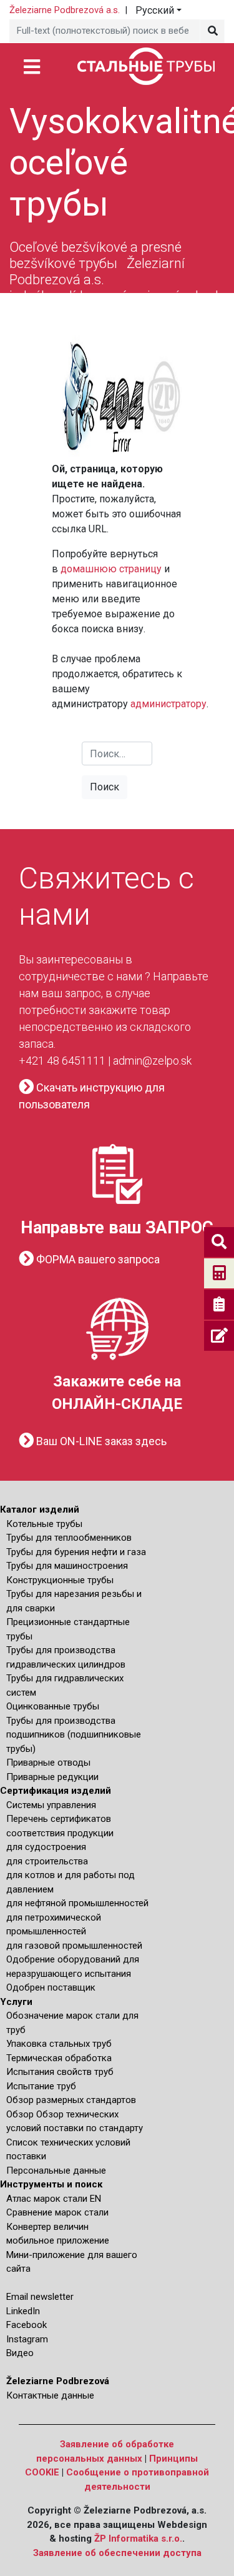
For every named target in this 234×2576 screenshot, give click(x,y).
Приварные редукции (52, 1777)
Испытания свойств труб (60, 2072)
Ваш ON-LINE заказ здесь (100, 1441)
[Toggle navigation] (32, 66)
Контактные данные (50, 2395)
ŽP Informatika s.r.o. (138, 2539)
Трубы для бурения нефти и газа (76, 1552)
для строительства (47, 1861)
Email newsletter (40, 2297)
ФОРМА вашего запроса (97, 1259)
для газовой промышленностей (74, 1946)
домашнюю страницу (111, 569)
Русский (155, 10)
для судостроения (46, 1847)
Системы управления (51, 1805)
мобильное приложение (58, 2240)
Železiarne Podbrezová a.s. (65, 10)
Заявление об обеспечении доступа (117, 2553)
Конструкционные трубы (60, 1580)
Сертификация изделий (56, 1791)
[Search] (212, 31)
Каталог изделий (40, 1509)
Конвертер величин (47, 2227)
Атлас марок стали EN (54, 2199)
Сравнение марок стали (57, 2212)
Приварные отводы (48, 1763)
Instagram (27, 2339)
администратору (168, 704)
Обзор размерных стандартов (71, 2100)
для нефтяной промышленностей (77, 1903)
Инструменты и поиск (51, 2184)
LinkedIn (23, 2311)
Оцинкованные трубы (53, 1706)
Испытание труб (41, 2086)
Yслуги (16, 2002)
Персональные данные (56, 2171)
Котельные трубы (44, 1524)
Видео (20, 2353)
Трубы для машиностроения (67, 1566)
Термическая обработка (59, 2058)
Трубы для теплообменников (69, 1538)
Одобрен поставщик (51, 1987)
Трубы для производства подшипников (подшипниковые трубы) (74, 1735)
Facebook (27, 2325)
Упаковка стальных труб (59, 2044)
